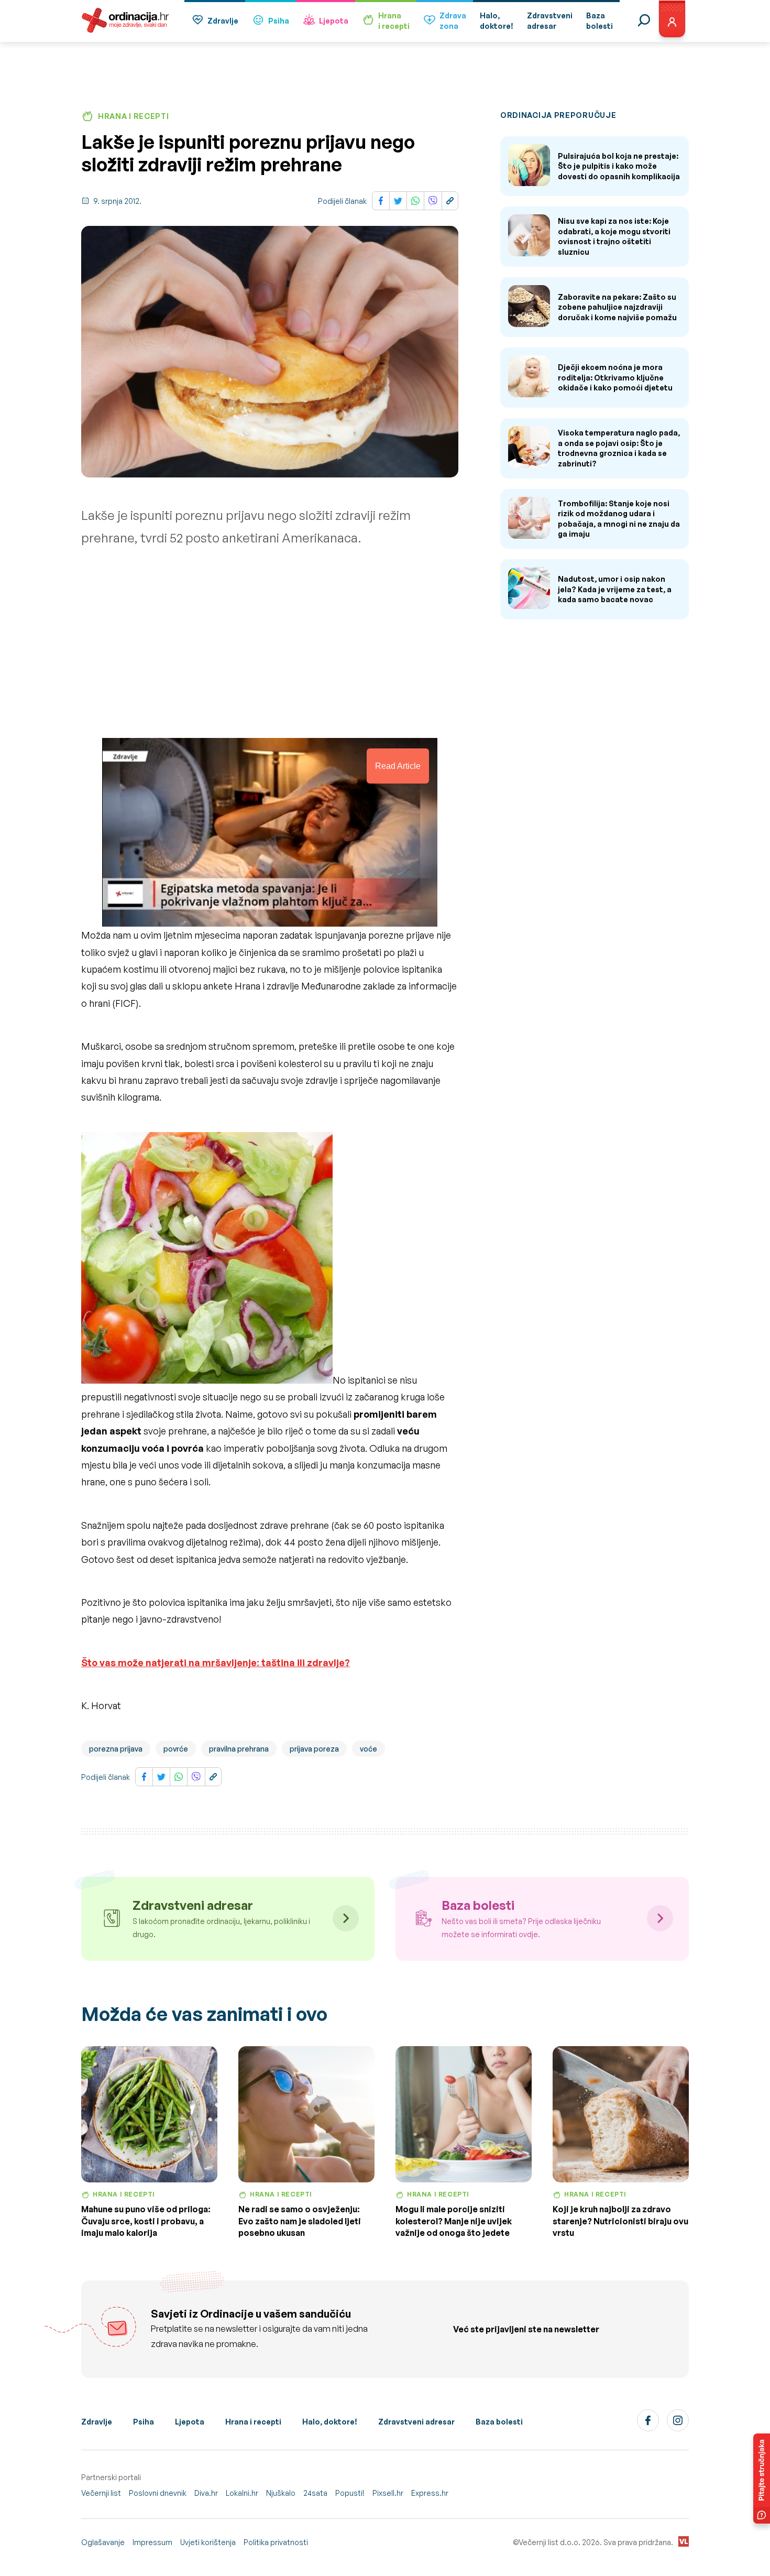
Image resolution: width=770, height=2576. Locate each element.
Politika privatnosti (276, 2542)
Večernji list (101, 2493)
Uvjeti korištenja (208, 2542)
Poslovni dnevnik (158, 2493)
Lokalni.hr (242, 2493)
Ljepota (334, 21)
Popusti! (350, 2493)
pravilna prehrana (239, 1749)
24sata (315, 2493)
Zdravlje (223, 21)
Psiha (279, 21)
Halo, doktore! (330, 2422)
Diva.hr (206, 2493)
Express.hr (430, 2493)
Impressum (152, 2542)
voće (368, 1749)
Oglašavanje (103, 2542)
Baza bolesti (499, 2422)
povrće (176, 1749)
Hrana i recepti (253, 2422)
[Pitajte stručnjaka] (762, 2479)
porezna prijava (116, 1749)
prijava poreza (314, 1749)
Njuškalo (281, 2493)
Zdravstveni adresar (416, 2422)
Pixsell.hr (388, 2493)
